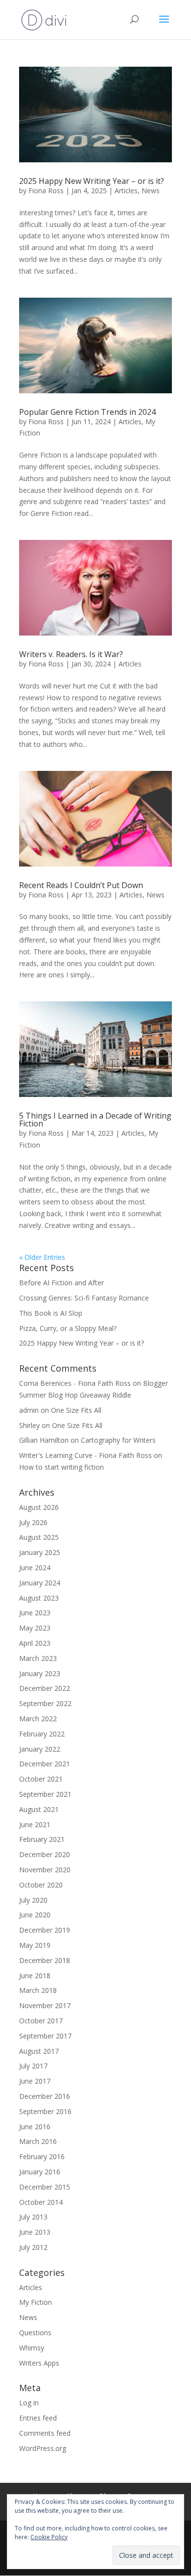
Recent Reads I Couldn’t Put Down (81, 885)
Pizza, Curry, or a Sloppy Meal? (69, 1328)
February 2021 (42, 1839)
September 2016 (45, 2111)
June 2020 (35, 1915)
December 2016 (45, 2096)
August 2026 (39, 1507)
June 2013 (35, 2232)
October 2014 (41, 2202)
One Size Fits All (76, 1410)
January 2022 (40, 1749)
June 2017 (35, 2081)
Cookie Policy (49, 2537)
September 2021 (45, 1794)
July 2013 (33, 2217)
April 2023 (35, 1643)
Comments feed (45, 2433)
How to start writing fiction (61, 1467)
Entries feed (38, 2418)
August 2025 (39, 1537)
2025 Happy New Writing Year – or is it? (93, 181)
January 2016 (40, 2172)
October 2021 (41, 1779)
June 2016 (35, 2127)
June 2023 (35, 1613)
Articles (126, 191)
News (151, 191)
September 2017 (45, 2036)
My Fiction (36, 2302)
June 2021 (35, 1824)
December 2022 (45, 1688)
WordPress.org (43, 2448)
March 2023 (38, 1658)
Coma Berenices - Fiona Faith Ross (75, 1383)
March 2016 (38, 2141)
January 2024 (40, 1583)
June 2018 (35, 1976)
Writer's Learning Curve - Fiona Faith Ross (85, 1455)
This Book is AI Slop (51, 1313)
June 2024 (35, 1568)
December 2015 (45, 2187)
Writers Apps (39, 2363)
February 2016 (42, 2156)
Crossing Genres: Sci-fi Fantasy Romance (84, 1298)
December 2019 (45, 1930)
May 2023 (35, 1628)
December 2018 (45, 1960)
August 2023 (39, 1598)
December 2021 (45, 1764)
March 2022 (38, 1719)
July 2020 (33, 1900)
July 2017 (33, 2066)
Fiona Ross (46, 191)
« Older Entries (42, 1257)
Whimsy (32, 2348)
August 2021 (39, 1809)
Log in (29, 2403)
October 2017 (41, 2021)
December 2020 (45, 1854)
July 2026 (33, 1522)
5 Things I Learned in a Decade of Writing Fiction (95, 1120)
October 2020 (41, 1885)
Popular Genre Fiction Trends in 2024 (87, 412)
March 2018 (38, 1990)
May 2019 (35, 1945)
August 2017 (39, 2051)
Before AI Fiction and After (61, 1283)
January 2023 (40, 1673)
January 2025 (40, 1552)
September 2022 (45, 1703)
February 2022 (42, 1734)
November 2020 (45, 1870)
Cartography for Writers (118, 1440)
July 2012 (33, 2247)
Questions (35, 2333)
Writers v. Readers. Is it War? (71, 654)
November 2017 (45, 2005)
